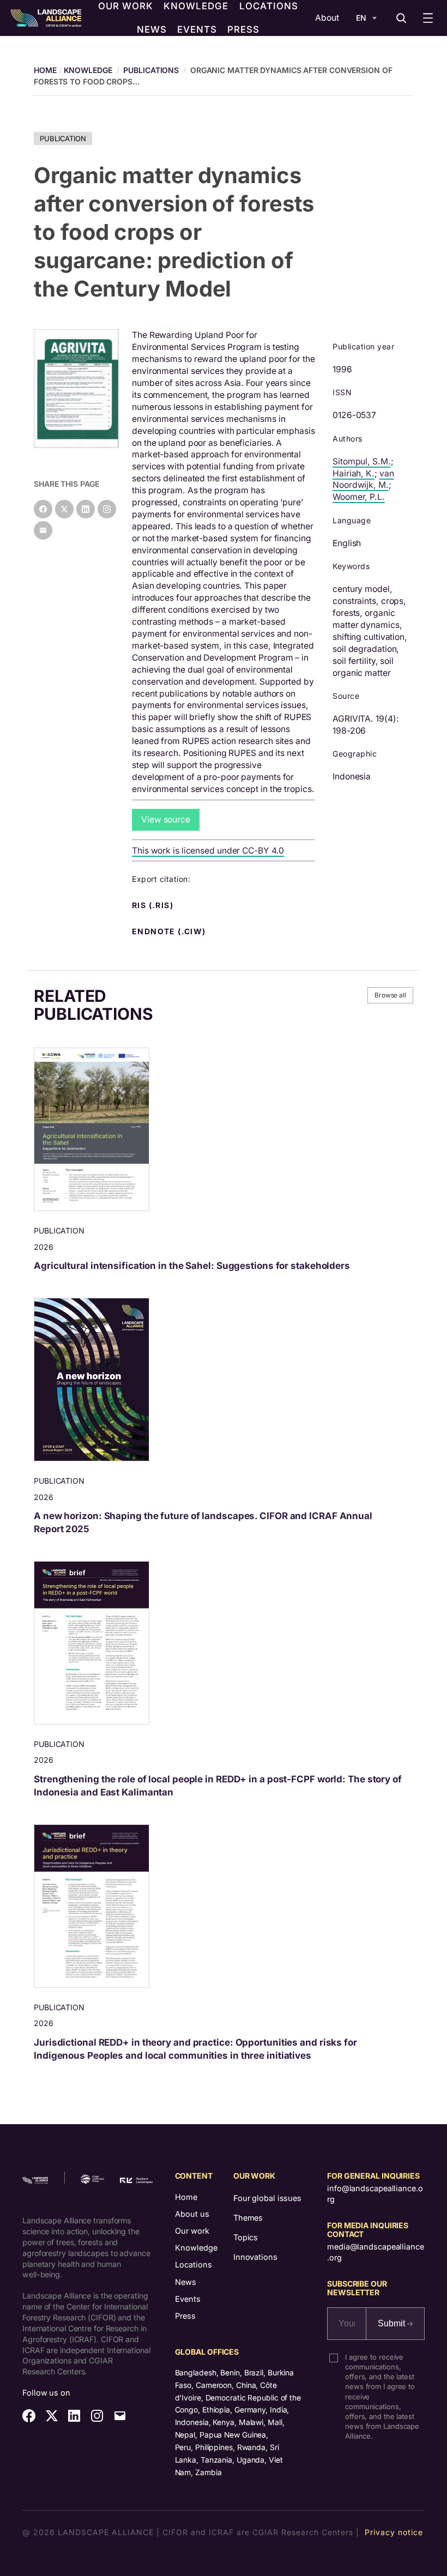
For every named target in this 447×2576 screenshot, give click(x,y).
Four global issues (267, 2198)
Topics (246, 2237)
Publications (151, 70)
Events (188, 2299)
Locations (194, 2264)
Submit (392, 2323)
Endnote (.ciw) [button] (170, 932)
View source (166, 820)
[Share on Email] (43, 530)
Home (186, 2197)
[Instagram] (107, 509)
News (186, 2282)
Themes (248, 2218)
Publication (63, 138)
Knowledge (88, 70)
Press (185, 2316)
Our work (192, 2231)
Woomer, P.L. (359, 497)
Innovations (255, 2257)
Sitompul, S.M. (362, 461)
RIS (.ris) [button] (154, 905)
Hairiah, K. (354, 473)
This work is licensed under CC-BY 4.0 (208, 851)
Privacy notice (394, 2532)
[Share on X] (64, 509)
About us (192, 2214)
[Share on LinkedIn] (86, 509)
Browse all (390, 995)
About (327, 18)
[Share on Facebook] (43, 509)
